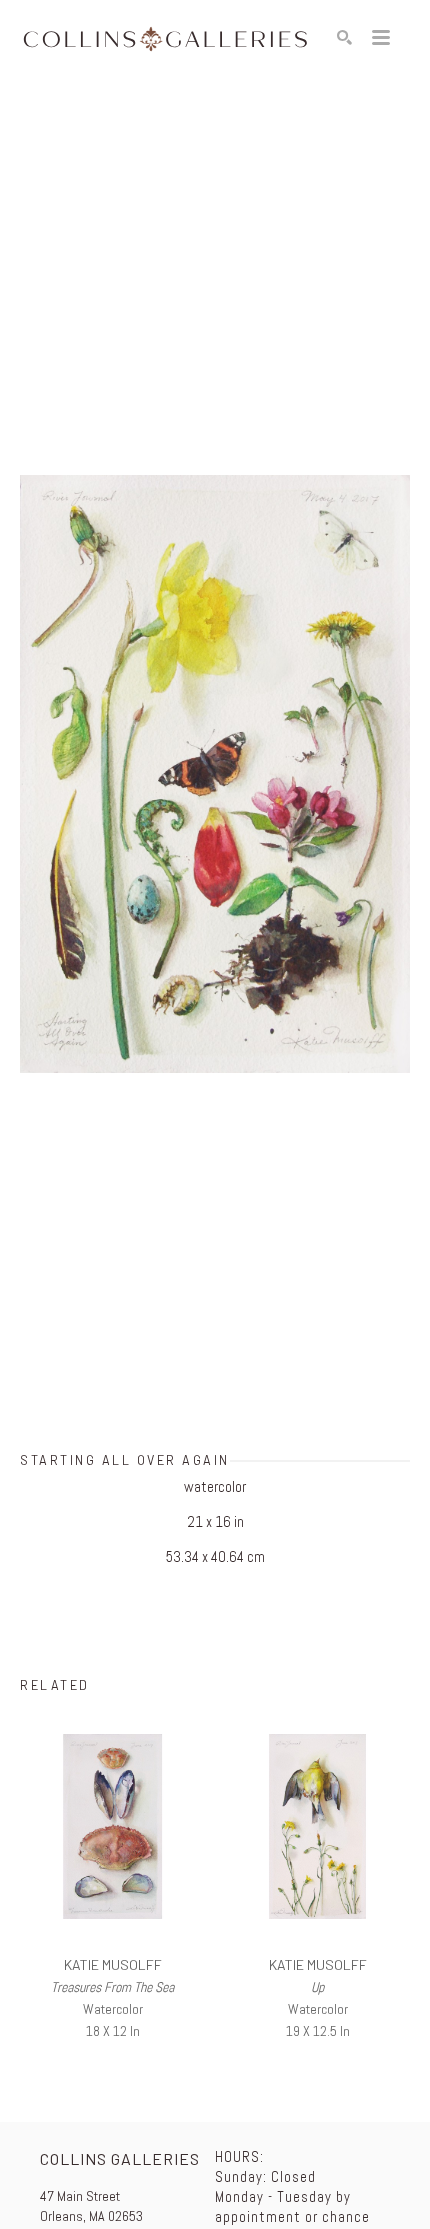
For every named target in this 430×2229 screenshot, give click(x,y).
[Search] (344, 37)
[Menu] (381, 37)
